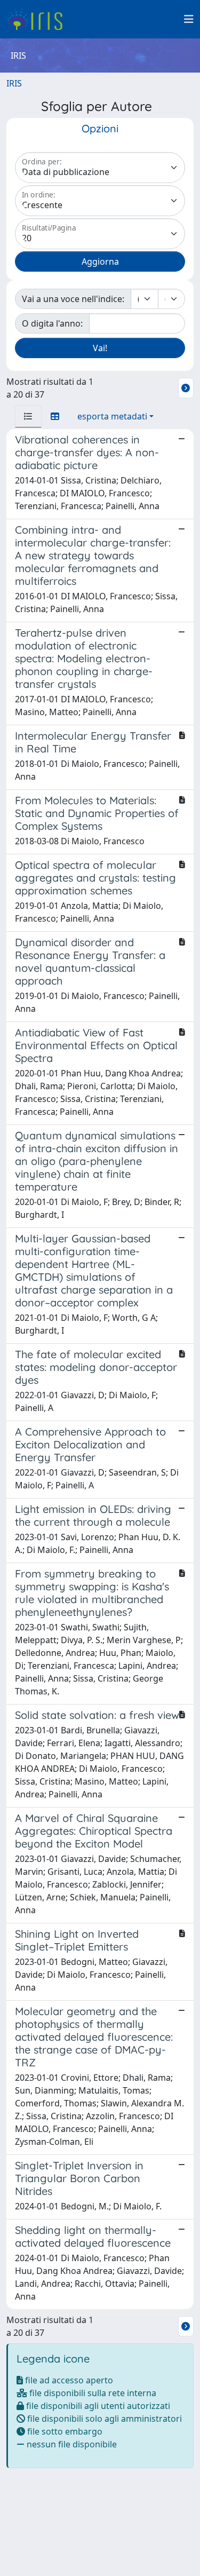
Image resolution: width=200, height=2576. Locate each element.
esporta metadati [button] (112, 416)
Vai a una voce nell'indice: (73, 299)
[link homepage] (39, 19)
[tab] (28, 416)
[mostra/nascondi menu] (189, 19)
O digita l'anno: (52, 323)
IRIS (14, 83)
